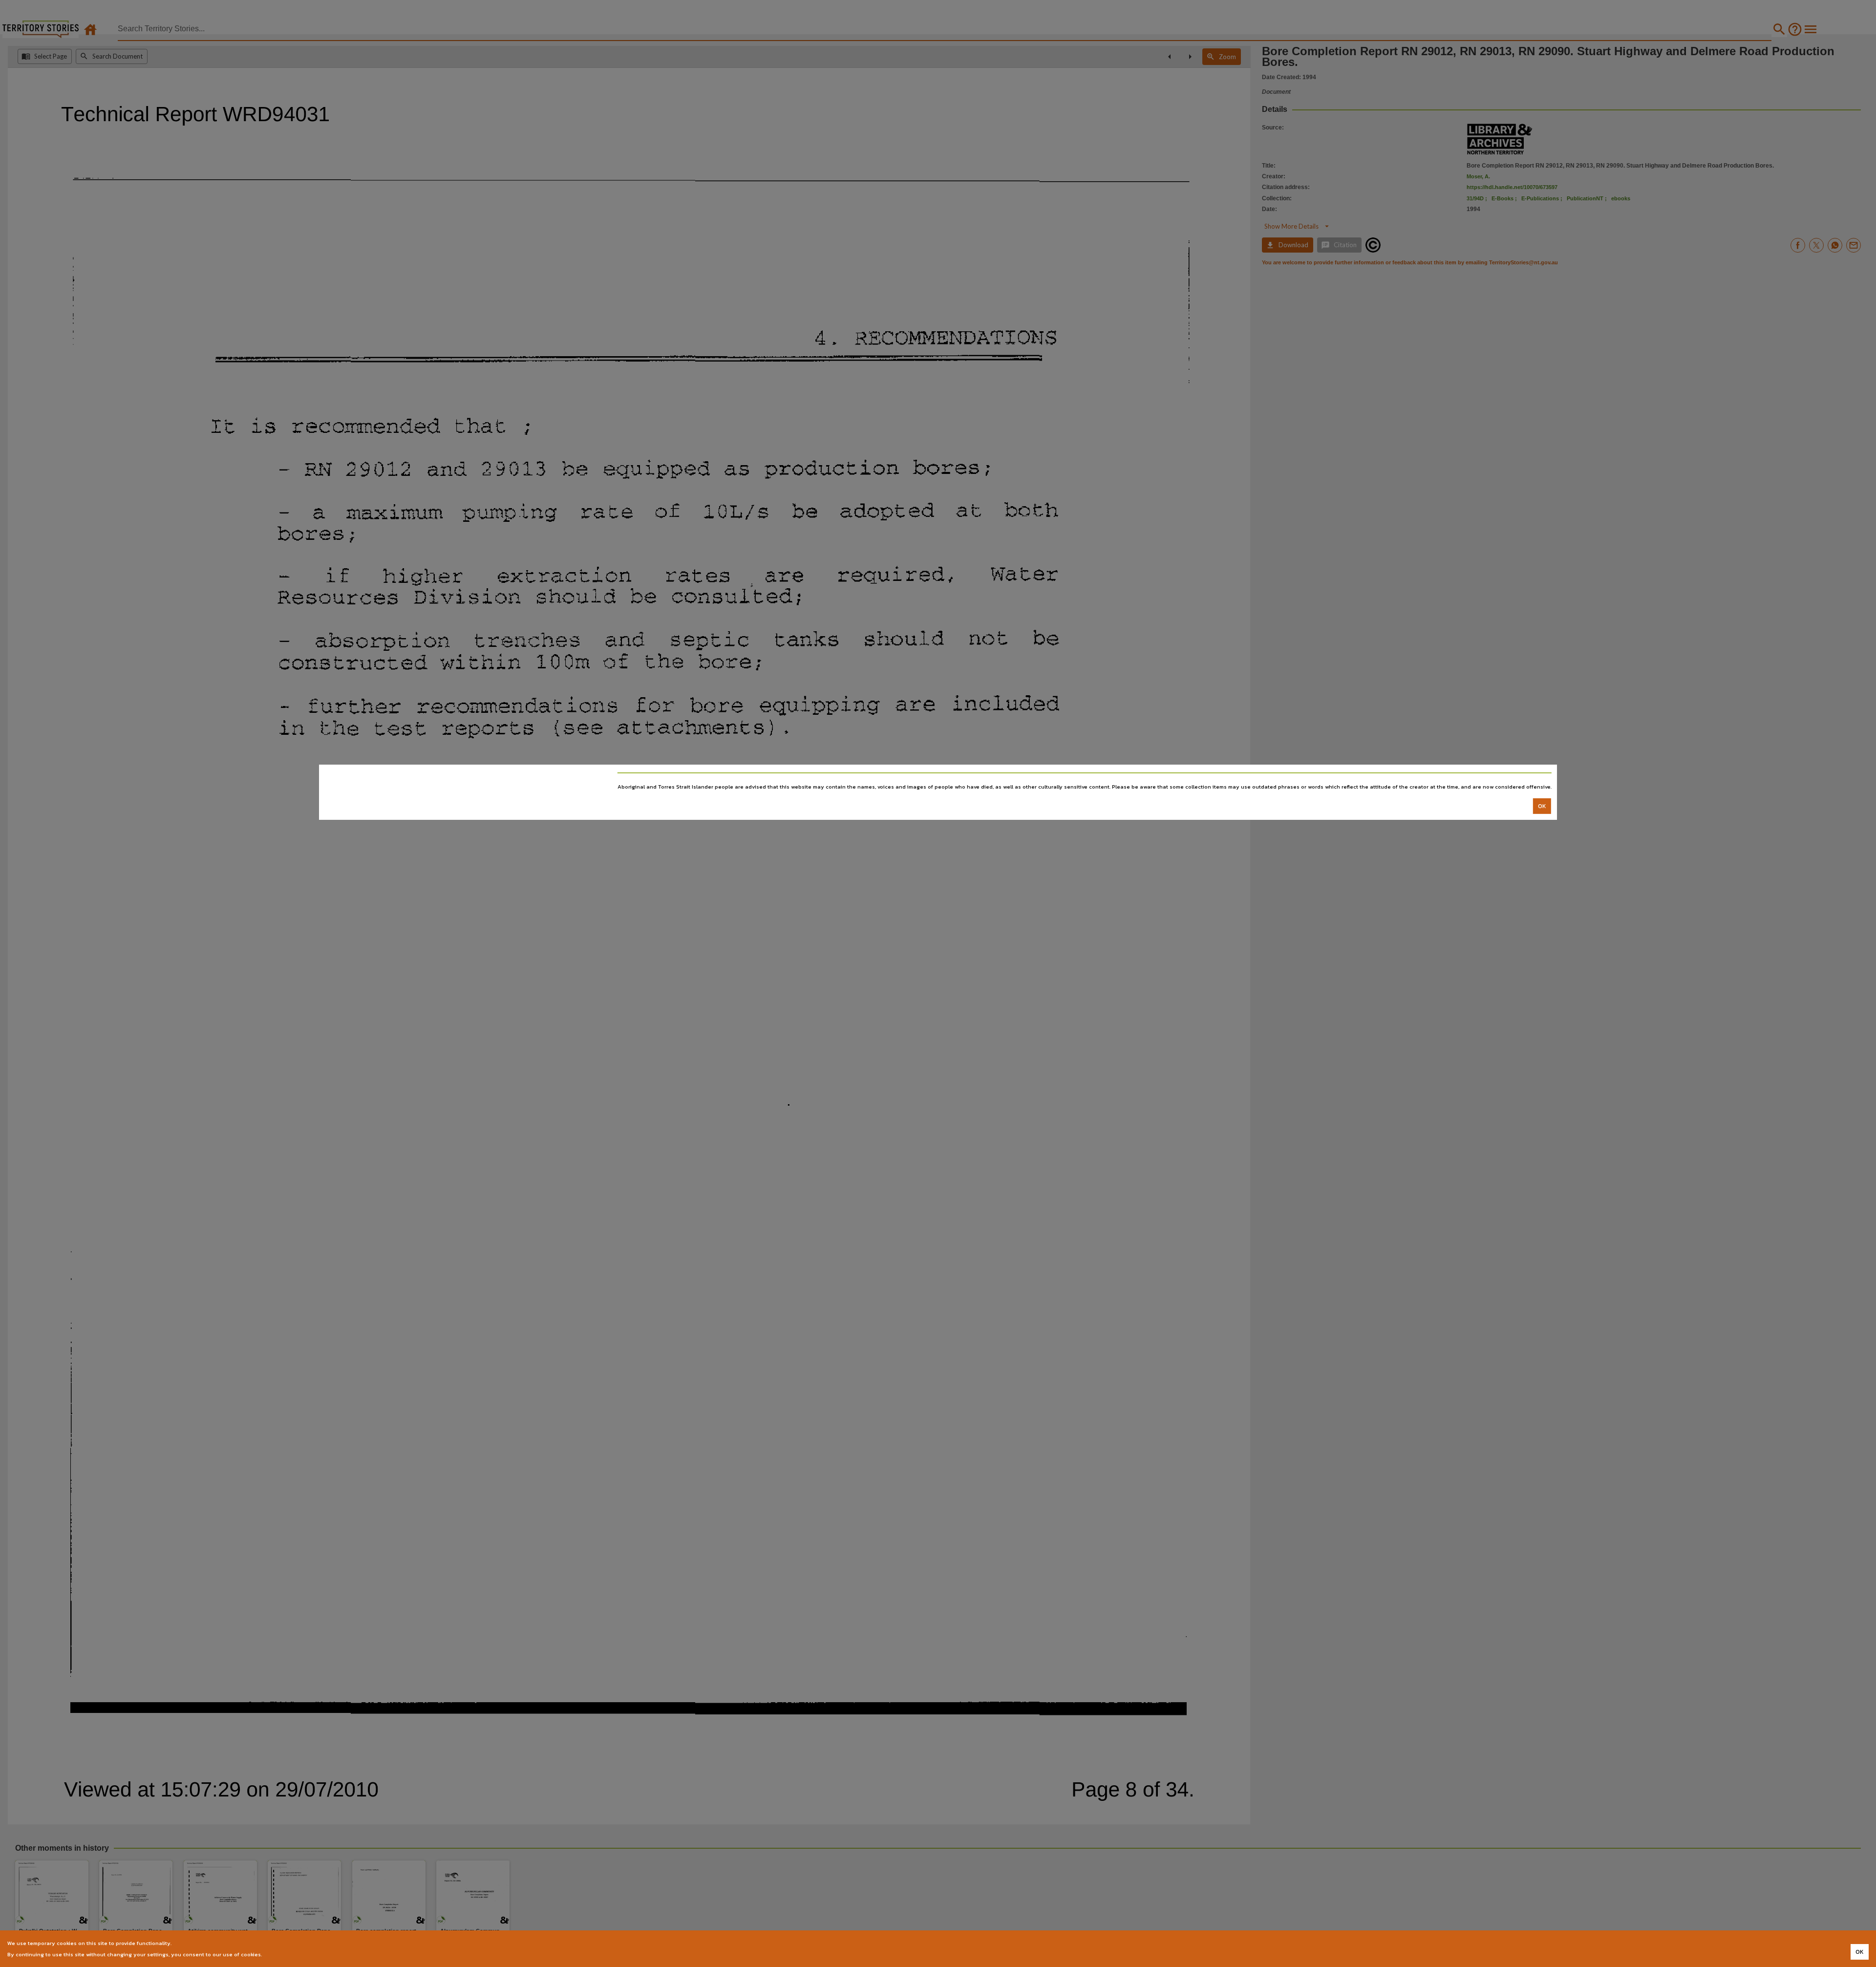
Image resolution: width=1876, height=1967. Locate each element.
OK (1542, 806)
